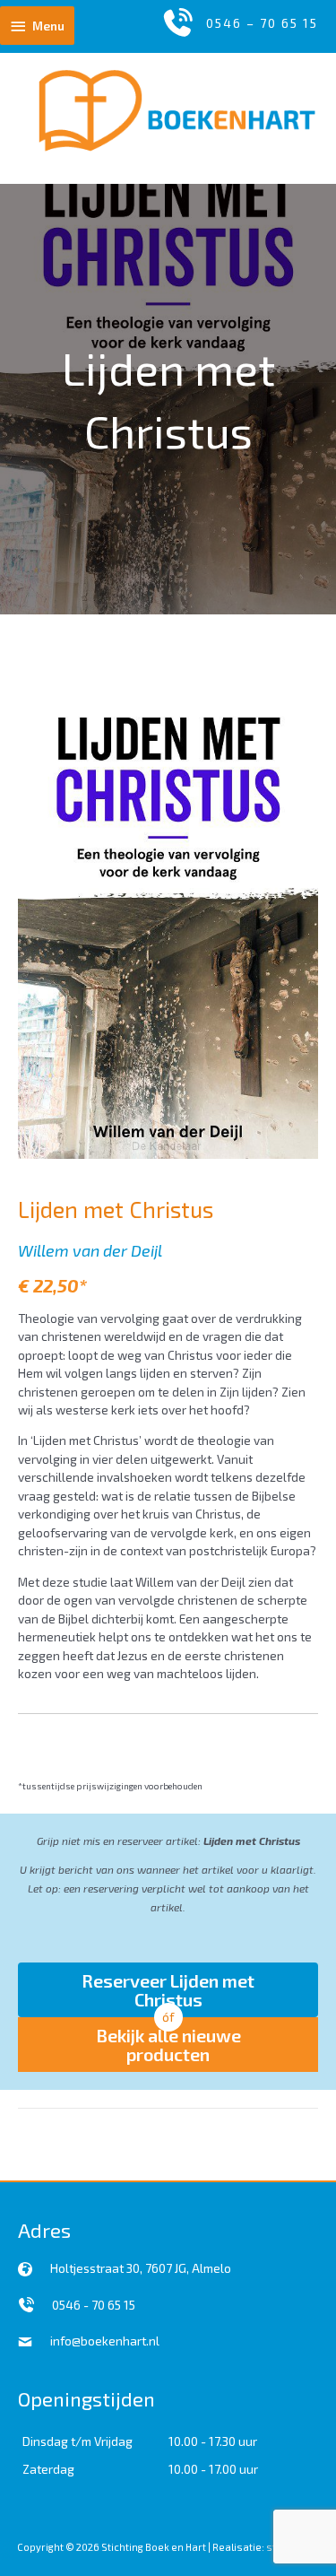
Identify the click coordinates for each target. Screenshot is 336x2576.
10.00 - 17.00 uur (213, 2469)
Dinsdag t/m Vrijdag (78, 2441)
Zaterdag (48, 2469)
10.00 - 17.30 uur (213, 2441)
